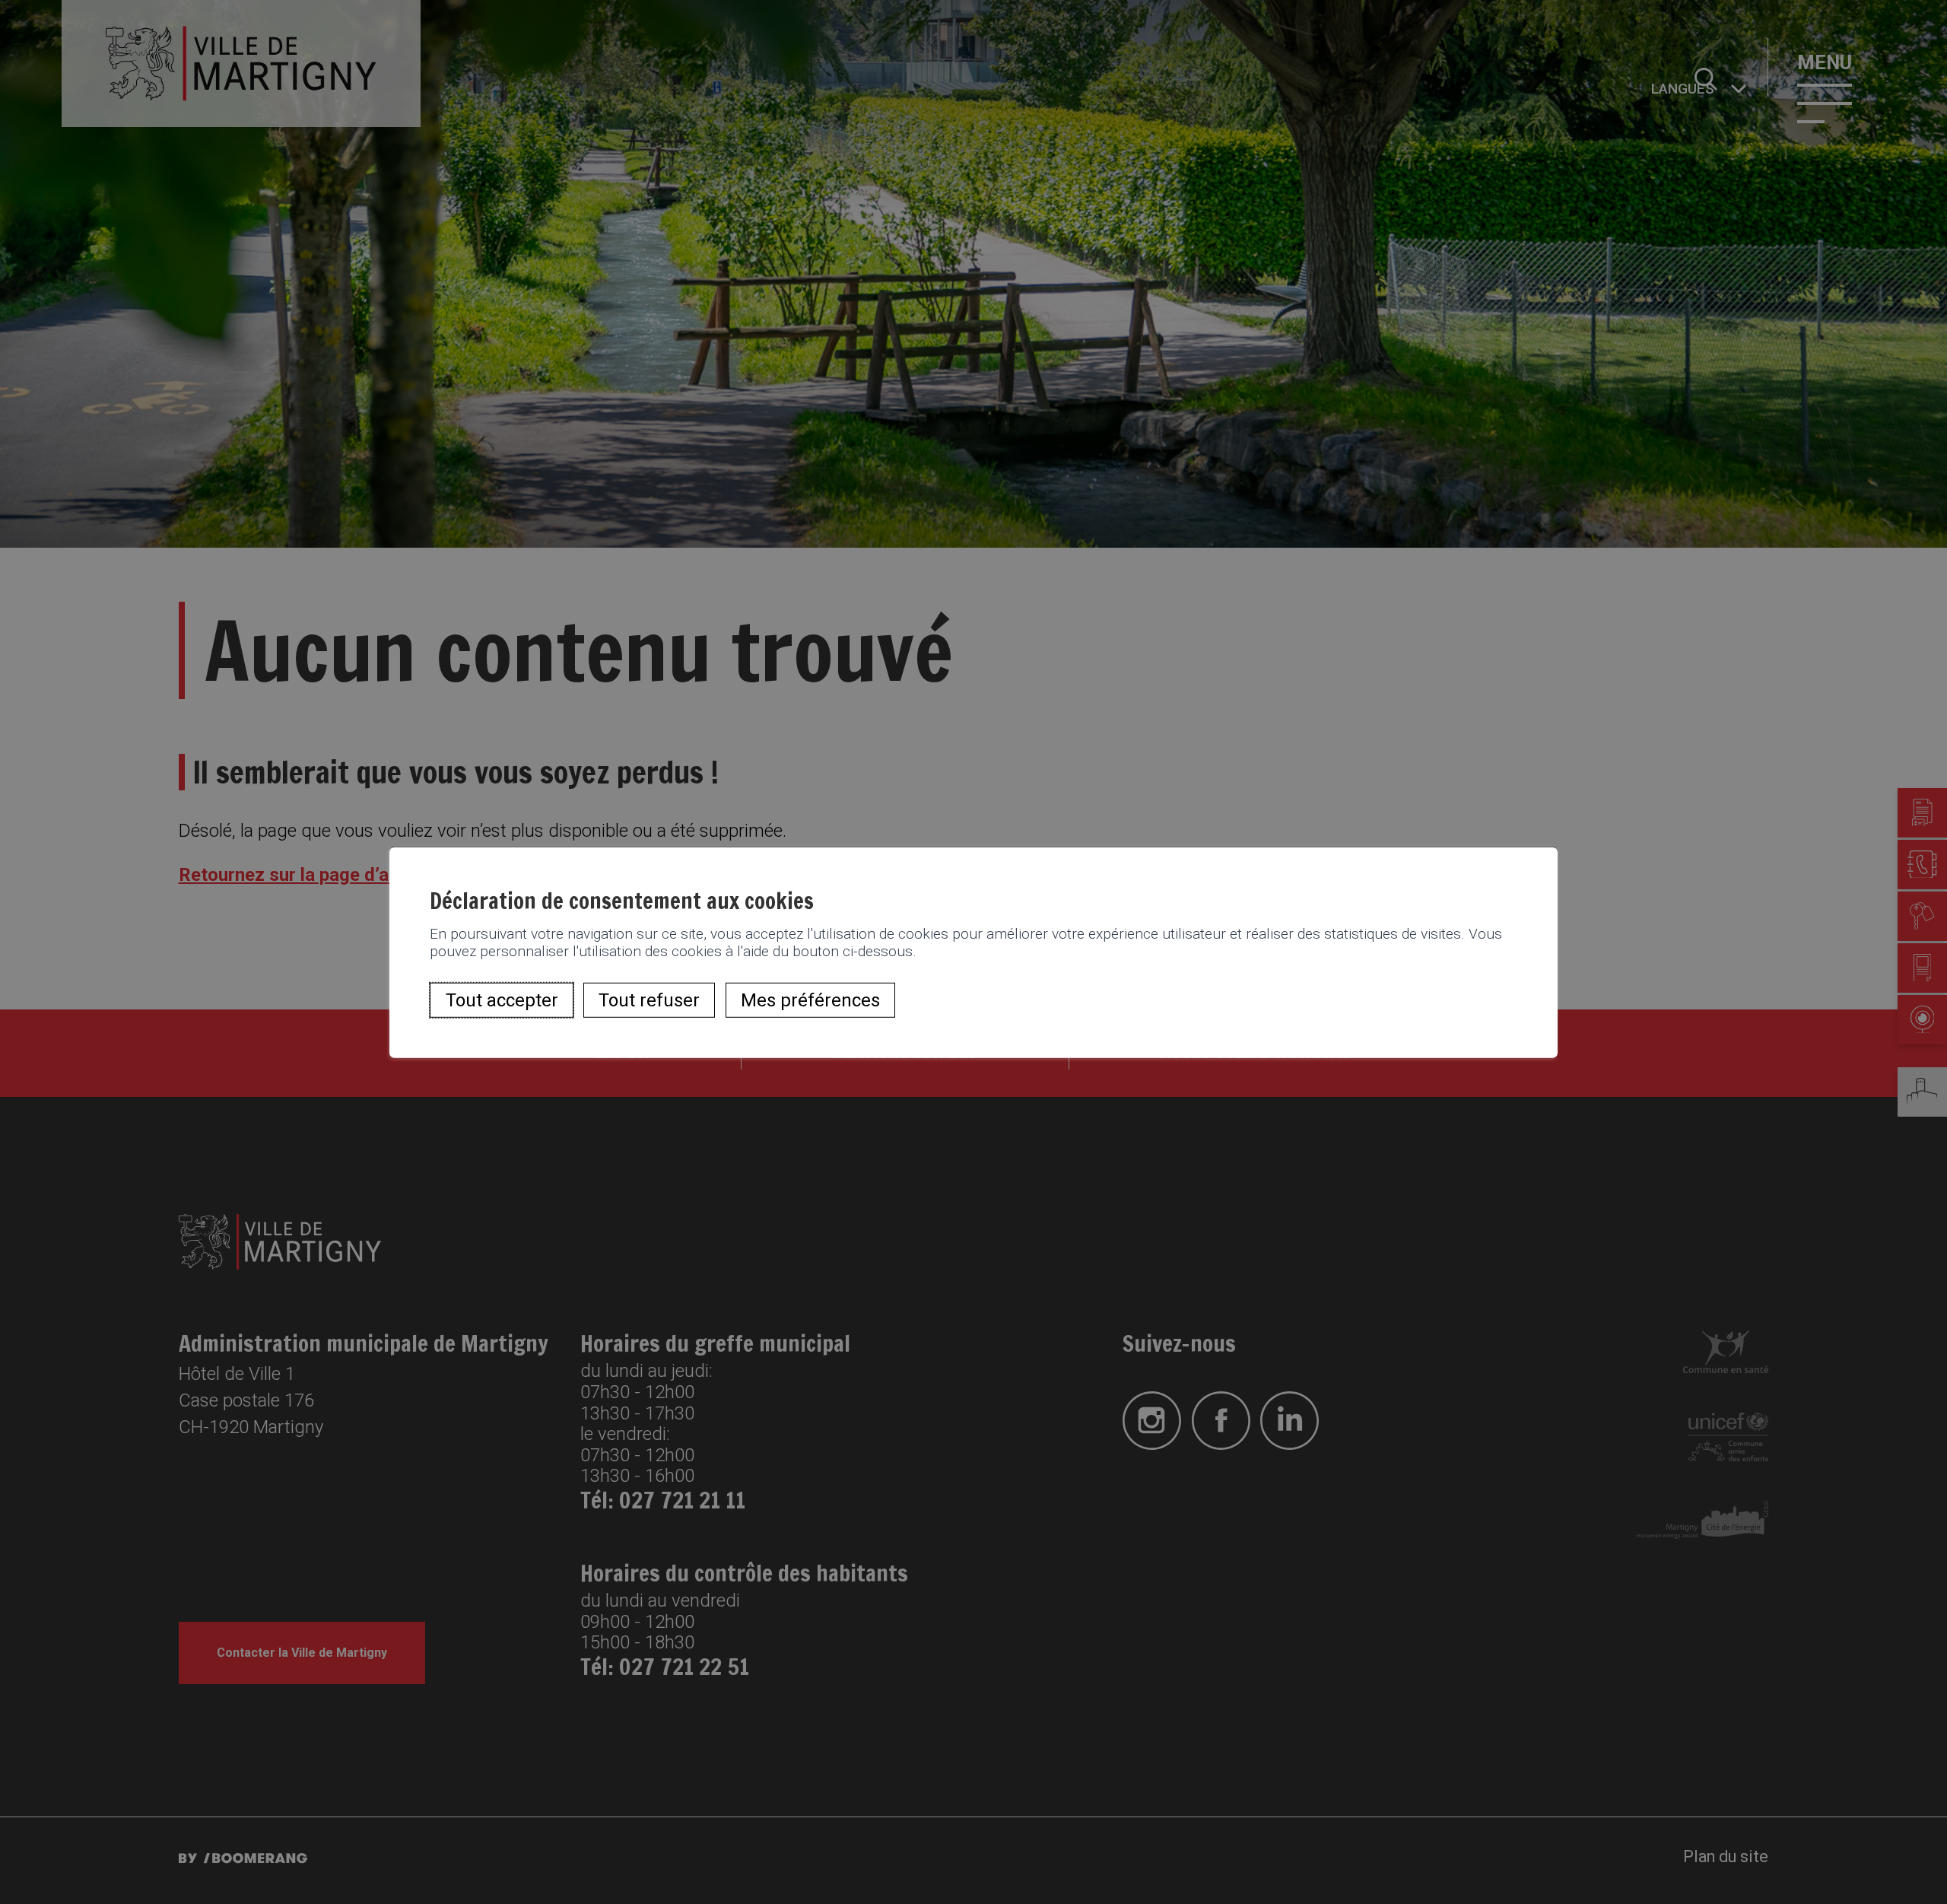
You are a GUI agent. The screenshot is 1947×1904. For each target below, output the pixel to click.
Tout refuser (649, 1000)
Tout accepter (502, 1000)
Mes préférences (810, 1000)
